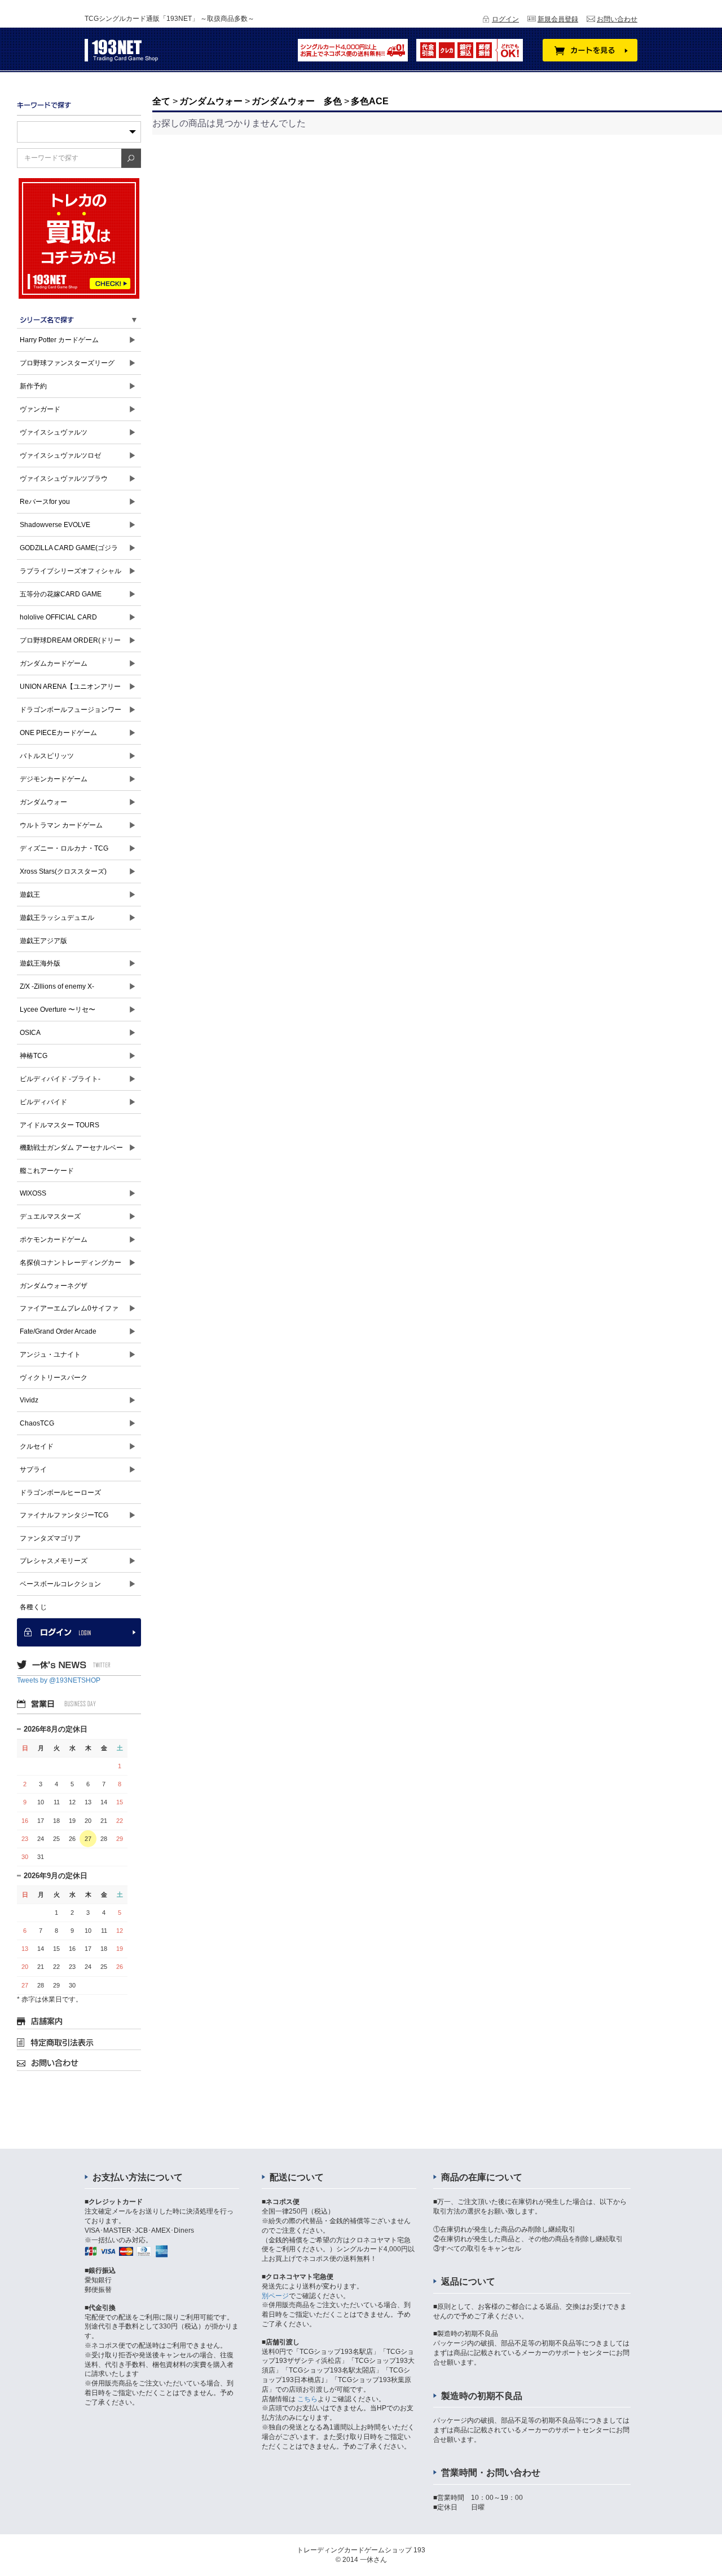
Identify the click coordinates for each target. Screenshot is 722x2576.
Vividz (29, 1400)
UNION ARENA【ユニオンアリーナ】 (70, 690)
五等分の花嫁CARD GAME (61, 594)
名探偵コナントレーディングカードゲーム (71, 1266)
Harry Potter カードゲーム (59, 340)
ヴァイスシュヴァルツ (54, 432)
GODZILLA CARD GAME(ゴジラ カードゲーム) (69, 552)
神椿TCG (34, 1056)
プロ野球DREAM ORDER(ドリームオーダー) (70, 644)
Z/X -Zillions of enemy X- (57, 986)
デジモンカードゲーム (54, 779)
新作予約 (33, 386)
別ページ (275, 2296)
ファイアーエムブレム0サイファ (69, 1308)
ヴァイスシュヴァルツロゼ (60, 455)
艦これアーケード (47, 1171)
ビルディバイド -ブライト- (60, 1079)
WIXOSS (33, 1193)
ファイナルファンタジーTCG (64, 1515)
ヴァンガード (40, 409)
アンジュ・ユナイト (50, 1355)
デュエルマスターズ (50, 1216)
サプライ (33, 1470)
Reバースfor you (45, 502)
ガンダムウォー (43, 802)
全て (161, 101)
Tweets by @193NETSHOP (59, 1680)
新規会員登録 (558, 19)
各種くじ (33, 1607)
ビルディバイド (43, 1102)
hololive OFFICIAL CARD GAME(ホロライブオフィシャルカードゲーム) (71, 621)
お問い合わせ (617, 19)
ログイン (505, 19)
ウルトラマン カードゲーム (61, 825)
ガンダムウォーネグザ (54, 1286)
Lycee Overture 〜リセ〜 (58, 1010)
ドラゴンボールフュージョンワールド (71, 713)
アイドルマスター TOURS (60, 1125)
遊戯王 (30, 895)
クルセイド (37, 1446)
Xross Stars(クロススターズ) (63, 871)
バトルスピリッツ (47, 756)
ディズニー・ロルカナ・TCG (64, 848)
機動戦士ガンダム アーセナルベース (71, 1151)
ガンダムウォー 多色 (297, 101)
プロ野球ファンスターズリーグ (67, 363)
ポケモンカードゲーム (54, 1240)
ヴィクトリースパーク (54, 1378)
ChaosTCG (37, 1423)
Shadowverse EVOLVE (55, 525)
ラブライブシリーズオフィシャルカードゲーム (71, 575)
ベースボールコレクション (60, 1584)
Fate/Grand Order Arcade (58, 1331)
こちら (307, 2399)
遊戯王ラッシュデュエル (57, 918)
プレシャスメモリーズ (54, 1561)
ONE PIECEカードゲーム (58, 733)
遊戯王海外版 (40, 963)
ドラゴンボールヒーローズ (60, 1493)
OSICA (30, 1033)
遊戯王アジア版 (43, 941)
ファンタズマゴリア (50, 1538)
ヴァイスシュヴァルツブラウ (64, 479)
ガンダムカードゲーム (54, 663)
